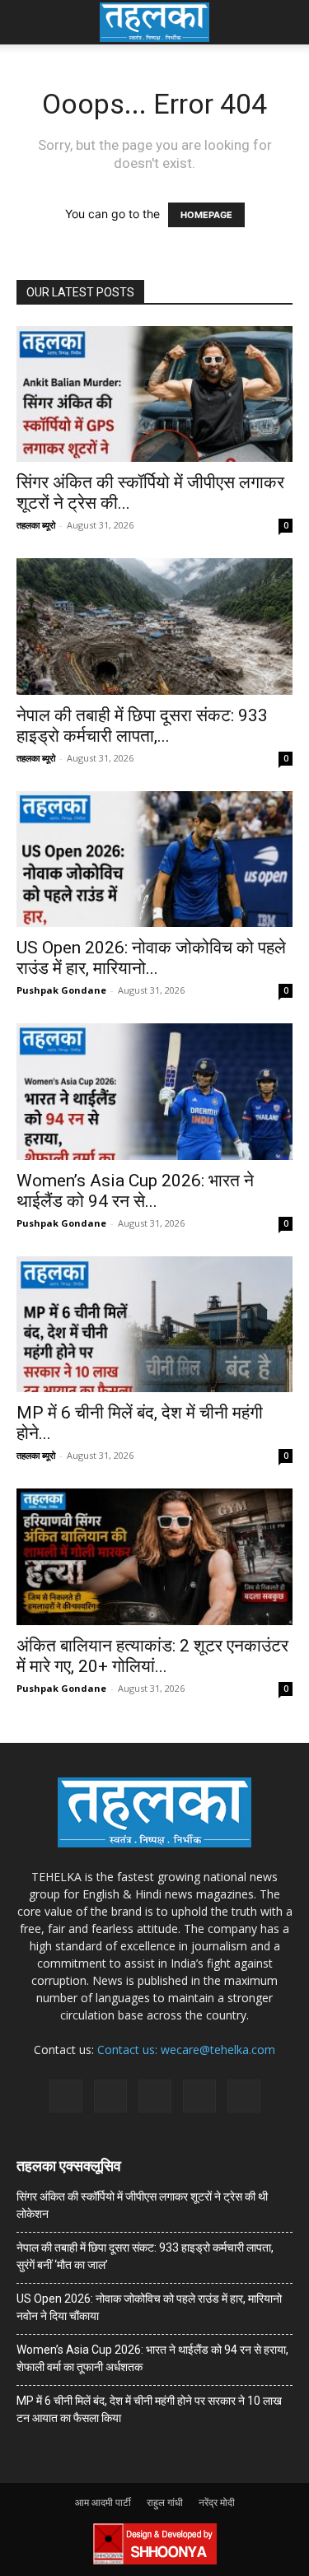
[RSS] (155, 2096)
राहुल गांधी (165, 2502)
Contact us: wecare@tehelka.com (186, 2050)
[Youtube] (244, 2096)
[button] (28, 22)
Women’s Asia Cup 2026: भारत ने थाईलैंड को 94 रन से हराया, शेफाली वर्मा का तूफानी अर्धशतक (152, 2358)
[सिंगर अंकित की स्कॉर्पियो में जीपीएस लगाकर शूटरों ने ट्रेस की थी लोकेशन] (154, 394)
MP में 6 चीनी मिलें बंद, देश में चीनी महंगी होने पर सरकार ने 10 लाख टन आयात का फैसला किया (149, 2409)
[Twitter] (199, 2096)
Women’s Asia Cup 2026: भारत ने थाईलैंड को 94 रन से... (135, 1191)
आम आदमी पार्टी (103, 2502)
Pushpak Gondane (61, 990)
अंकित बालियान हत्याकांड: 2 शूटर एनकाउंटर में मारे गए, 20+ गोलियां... (152, 1656)
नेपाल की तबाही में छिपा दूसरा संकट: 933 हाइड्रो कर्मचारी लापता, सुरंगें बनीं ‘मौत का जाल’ (145, 2256)
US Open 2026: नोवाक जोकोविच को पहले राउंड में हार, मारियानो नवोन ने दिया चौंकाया (149, 2307)
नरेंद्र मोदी (217, 2502)
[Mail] (110, 2096)
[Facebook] (66, 2096)
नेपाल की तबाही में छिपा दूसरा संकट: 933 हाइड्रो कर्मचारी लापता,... (142, 726)
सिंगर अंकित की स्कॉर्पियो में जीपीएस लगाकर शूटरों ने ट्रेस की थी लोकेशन (142, 2205)
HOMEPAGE (206, 215)
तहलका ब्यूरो (36, 525)
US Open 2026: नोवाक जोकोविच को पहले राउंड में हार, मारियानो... (151, 958)
